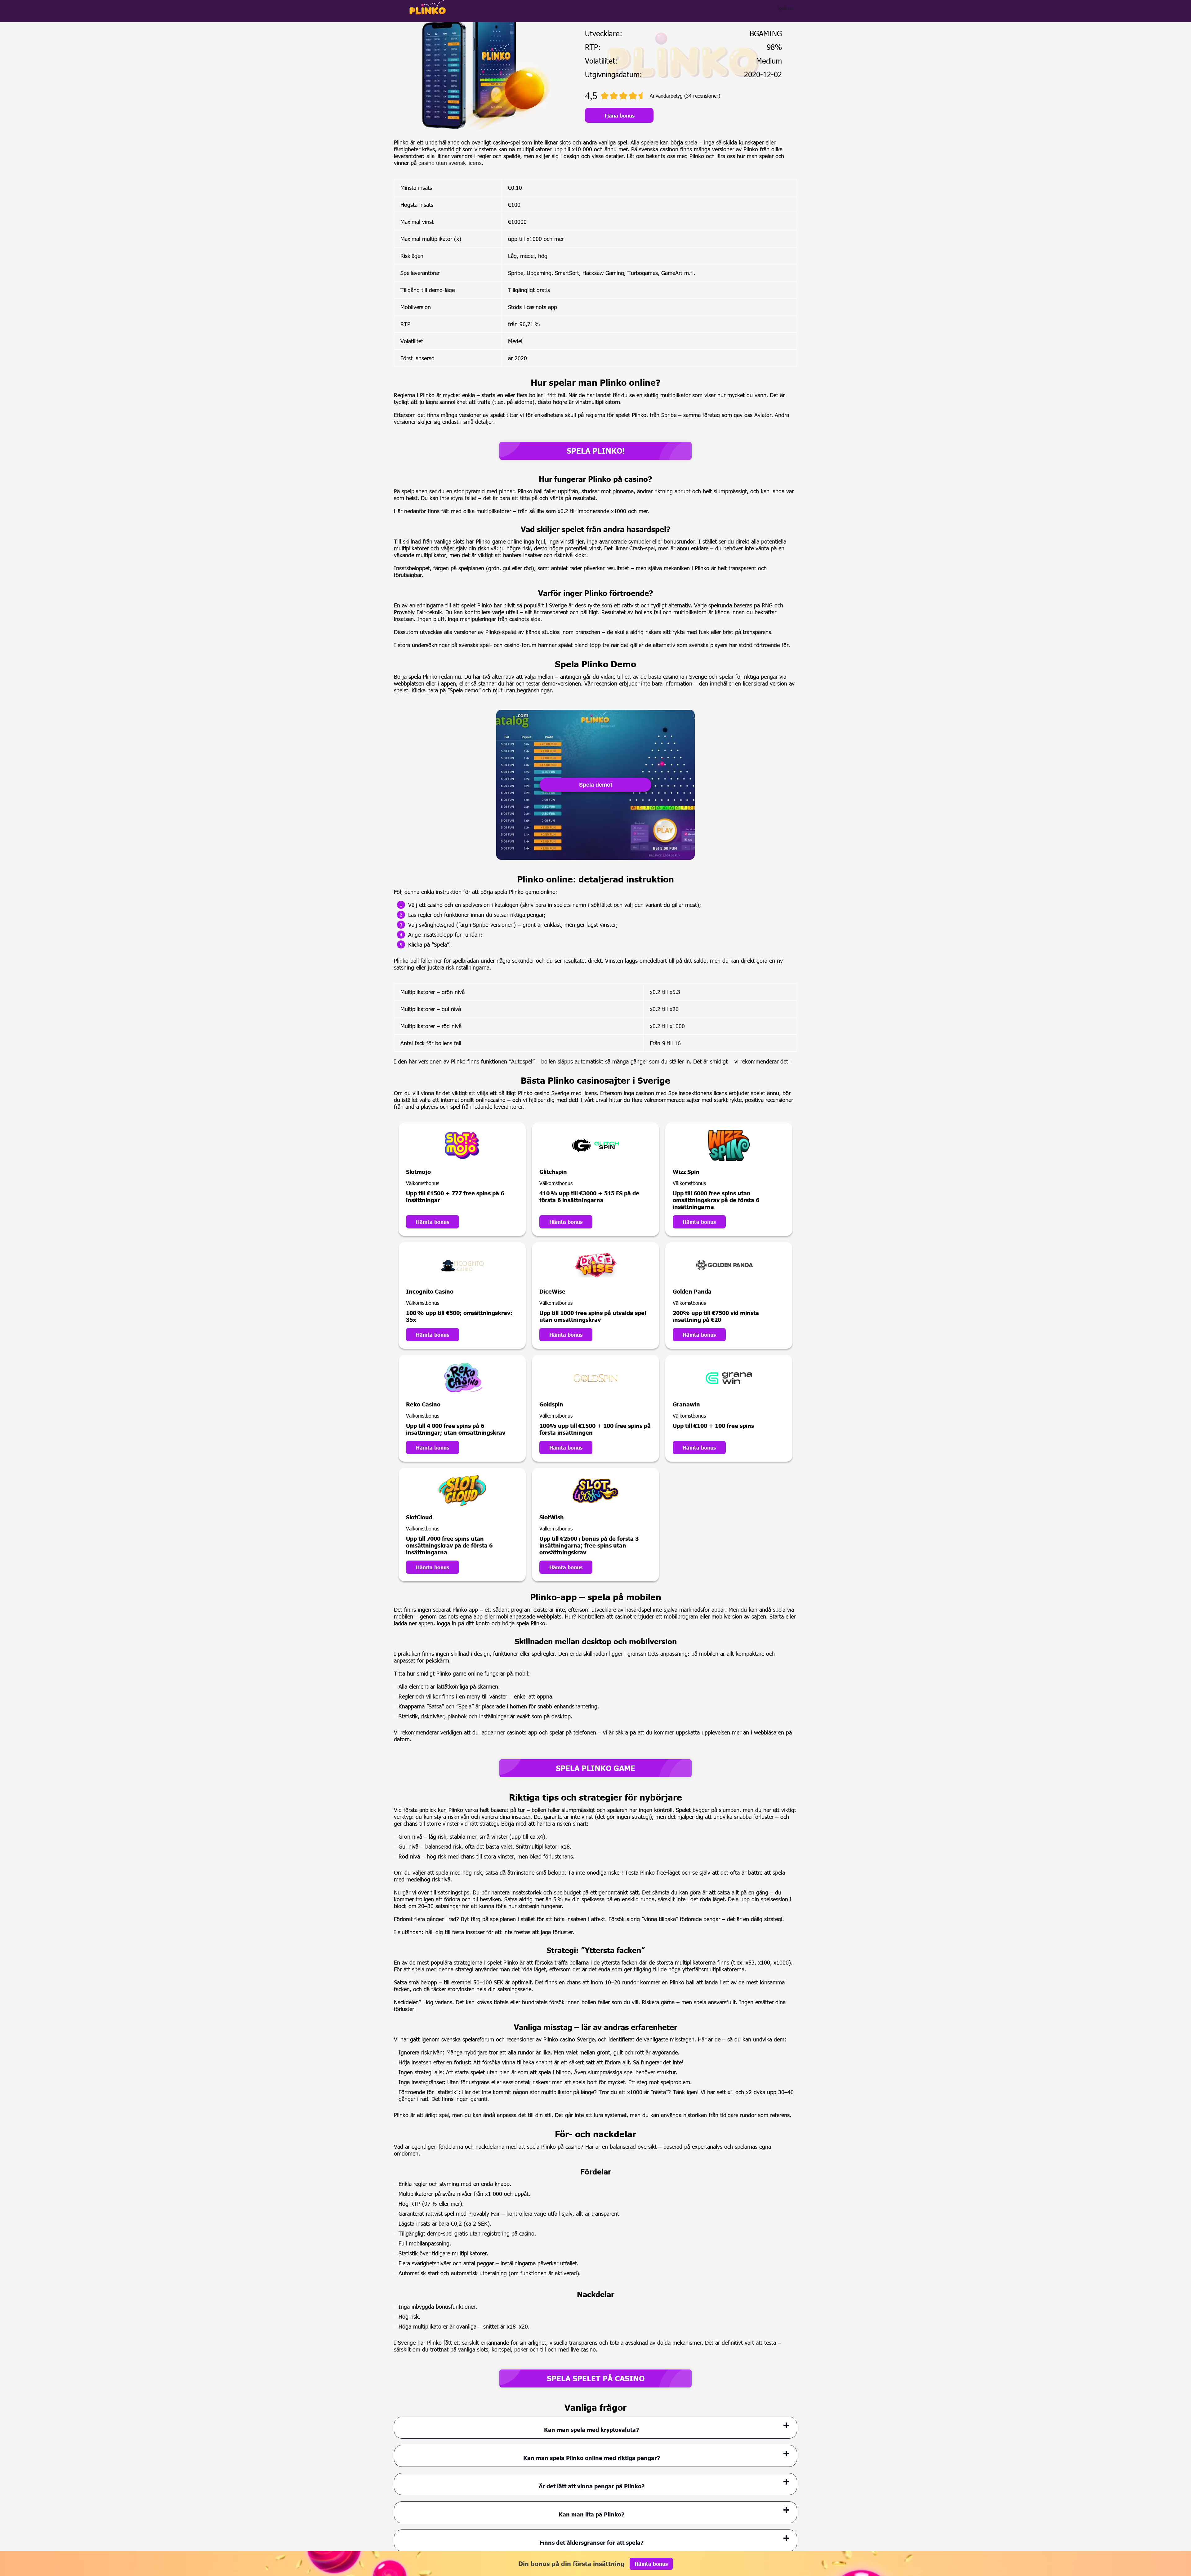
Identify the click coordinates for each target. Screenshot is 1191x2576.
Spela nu (785, 8)
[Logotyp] (428, 7)
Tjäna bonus (619, 115)
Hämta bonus (433, 1222)
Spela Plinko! (596, 451)
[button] (1180, 2540)
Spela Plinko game (595, 1768)
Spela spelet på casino (596, 2378)
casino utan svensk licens (450, 163)
